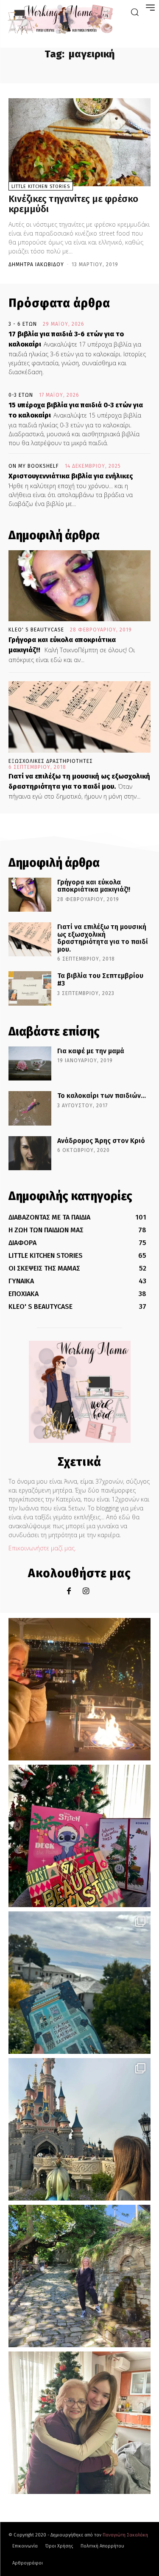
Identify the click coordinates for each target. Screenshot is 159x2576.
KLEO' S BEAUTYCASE (36, 630)
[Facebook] (69, 1591)
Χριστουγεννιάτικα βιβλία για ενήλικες (71, 476)
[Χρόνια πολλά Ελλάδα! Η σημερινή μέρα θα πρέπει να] (79, 1983)
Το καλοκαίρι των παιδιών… (102, 1096)
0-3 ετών (21, 395)
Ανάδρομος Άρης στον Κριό (101, 1141)
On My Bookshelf (34, 466)
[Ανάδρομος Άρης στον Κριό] (30, 1153)
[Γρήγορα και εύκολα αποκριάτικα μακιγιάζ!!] (79, 586)
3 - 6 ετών (23, 324)
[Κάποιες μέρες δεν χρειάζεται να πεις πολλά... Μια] (79, 2276)
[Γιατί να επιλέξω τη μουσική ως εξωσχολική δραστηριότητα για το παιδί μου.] (79, 717)
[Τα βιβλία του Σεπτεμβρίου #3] (30, 988)
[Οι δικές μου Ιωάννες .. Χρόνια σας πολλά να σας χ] (79, 2423)
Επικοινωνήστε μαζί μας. (42, 1548)
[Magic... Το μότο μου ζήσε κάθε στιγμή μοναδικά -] (79, 1689)
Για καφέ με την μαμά (91, 1051)
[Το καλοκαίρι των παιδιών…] (30, 1108)
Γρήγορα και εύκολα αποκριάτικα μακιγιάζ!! (94, 886)
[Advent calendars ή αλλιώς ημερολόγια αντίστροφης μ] (79, 1836)
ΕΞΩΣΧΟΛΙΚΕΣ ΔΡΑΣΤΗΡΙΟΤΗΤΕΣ (51, 761)
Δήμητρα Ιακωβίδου (36, 264)
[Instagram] (86, 1591)
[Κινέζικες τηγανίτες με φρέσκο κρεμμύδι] (79, 142)
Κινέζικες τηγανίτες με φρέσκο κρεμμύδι (73, 204)
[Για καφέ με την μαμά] (30, 1063)
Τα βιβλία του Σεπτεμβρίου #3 (100, 980)
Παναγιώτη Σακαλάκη (125, 2535)
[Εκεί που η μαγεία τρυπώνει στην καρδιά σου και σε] (79, 2129)
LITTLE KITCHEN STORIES (41, 186)
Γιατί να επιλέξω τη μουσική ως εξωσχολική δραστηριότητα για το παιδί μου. (103, 938)
